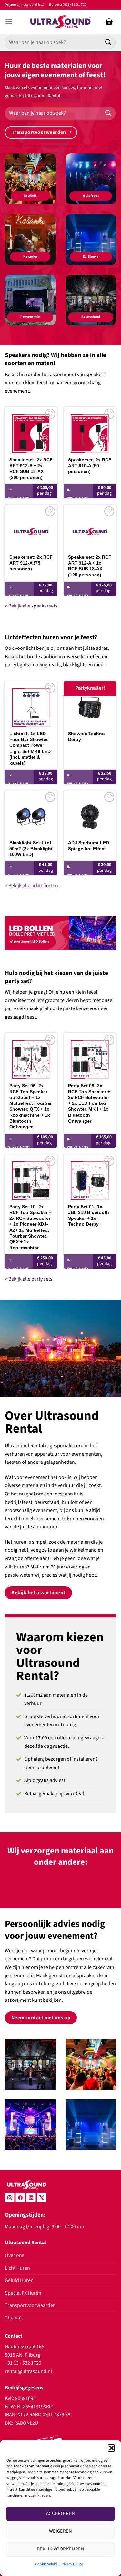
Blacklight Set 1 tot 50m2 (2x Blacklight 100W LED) (31, 849)
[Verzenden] (108, 42)
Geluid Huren (19, 2280)
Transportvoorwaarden (30, 2305)
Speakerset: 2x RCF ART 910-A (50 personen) (90, 466)
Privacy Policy (72, 2564)
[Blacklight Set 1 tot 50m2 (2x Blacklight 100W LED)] (31, 813)
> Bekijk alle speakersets (31, 606)
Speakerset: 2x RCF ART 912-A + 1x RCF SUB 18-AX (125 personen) (90, 566)
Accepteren (61, 2513)
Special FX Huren (23, 2293)
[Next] (106, 1887)
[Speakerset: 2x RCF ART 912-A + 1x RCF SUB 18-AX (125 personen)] (90, 528)
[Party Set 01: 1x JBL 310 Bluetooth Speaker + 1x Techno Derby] (90, 1177)
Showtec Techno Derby (86, 736)
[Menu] (9, 21)
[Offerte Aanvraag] (109, 22)
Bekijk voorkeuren (61, 2549)
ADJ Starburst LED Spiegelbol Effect (89, 846)
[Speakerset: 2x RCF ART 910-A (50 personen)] (90, 430)
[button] (111, 2448)
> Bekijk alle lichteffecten (31, 886)
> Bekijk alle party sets (29, 1279)
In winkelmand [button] (19, 494)
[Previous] (15, 1887)
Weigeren (61, 2531)
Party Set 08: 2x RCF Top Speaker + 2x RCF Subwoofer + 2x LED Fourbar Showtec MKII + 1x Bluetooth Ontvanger (89, 1103)
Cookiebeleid (46, 2564)
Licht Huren (17, 2268)
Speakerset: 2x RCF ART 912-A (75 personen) (31, 563)
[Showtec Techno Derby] (90, 704)
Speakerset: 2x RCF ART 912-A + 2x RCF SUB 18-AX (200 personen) (31, 469)
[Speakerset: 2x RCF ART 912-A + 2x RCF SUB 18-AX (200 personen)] (31, 430)
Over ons (15, 2255)
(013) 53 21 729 (75, 5)
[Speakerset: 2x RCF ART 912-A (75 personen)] (31, 528)
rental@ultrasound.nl (28, 2371)
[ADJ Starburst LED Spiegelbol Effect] (90, 813)
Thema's (14, 2318)
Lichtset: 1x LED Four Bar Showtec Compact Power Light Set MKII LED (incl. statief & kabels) (30, 748)
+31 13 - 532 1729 (23, 2363)
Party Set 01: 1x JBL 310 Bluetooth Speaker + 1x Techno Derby (89, 1215)
